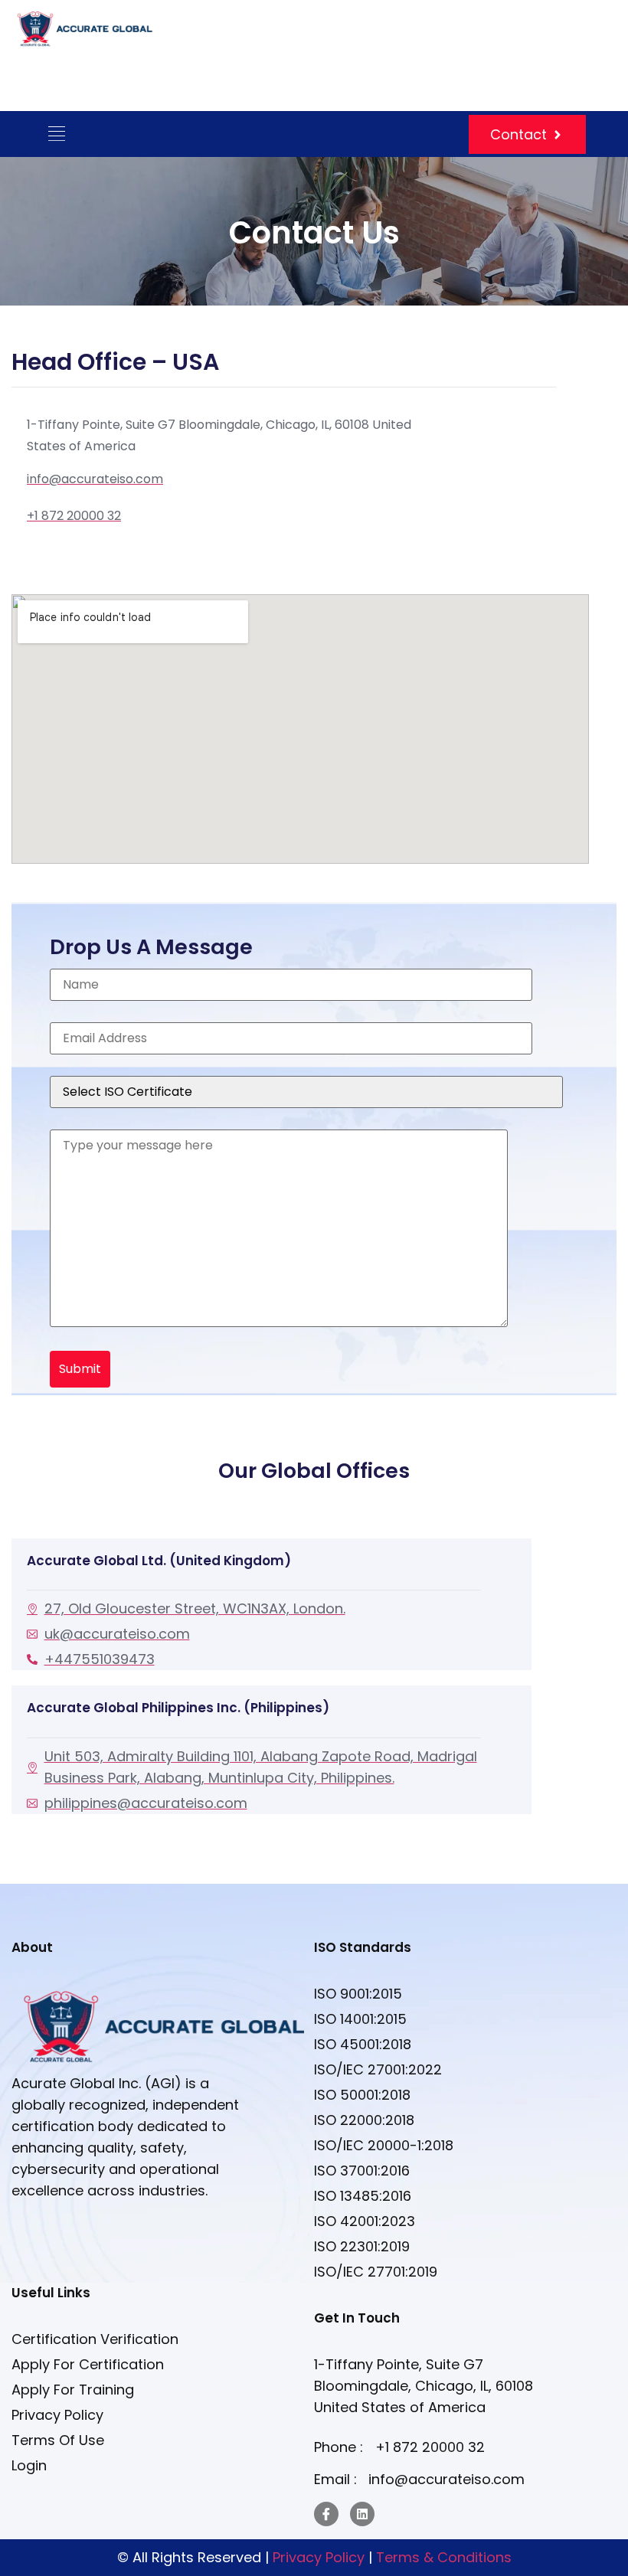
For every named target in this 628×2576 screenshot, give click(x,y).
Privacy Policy (321, 2557)
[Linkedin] (362, 2514)
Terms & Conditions (444, 2557)
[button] (56, 134)
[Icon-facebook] (326, 2514)
